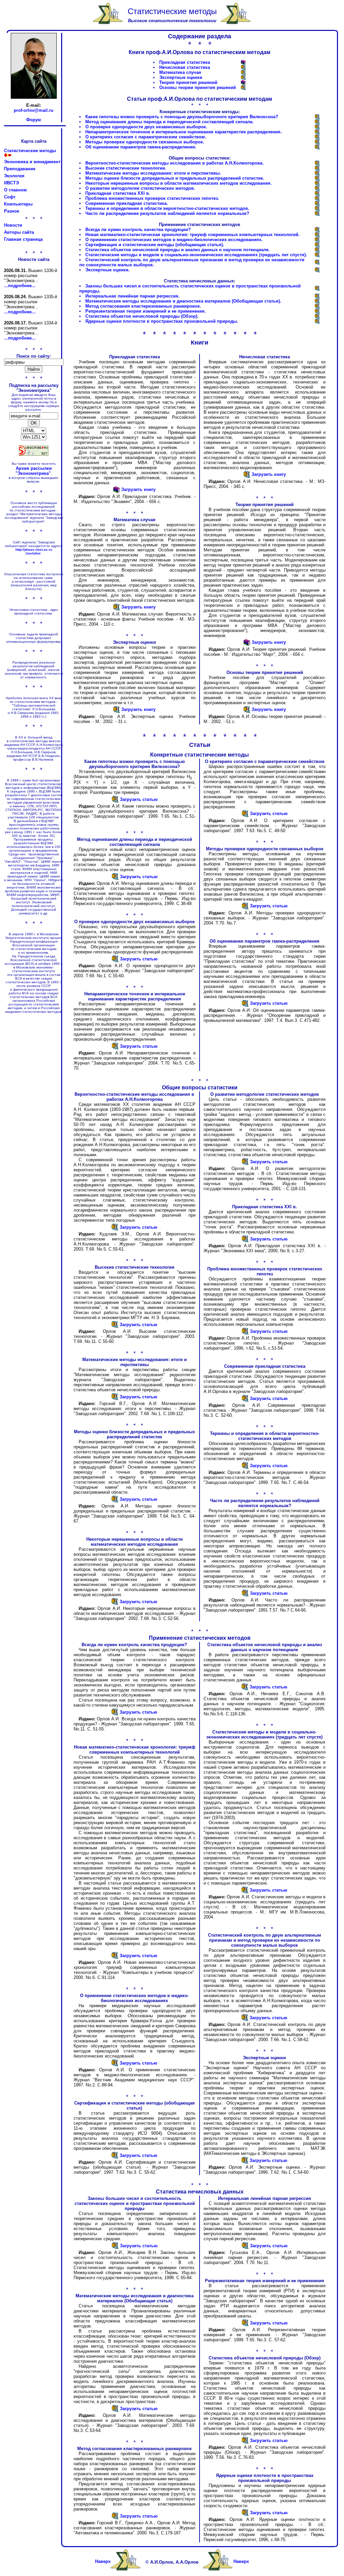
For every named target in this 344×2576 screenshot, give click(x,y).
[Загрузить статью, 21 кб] (317, 117)
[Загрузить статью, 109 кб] (317, 302)
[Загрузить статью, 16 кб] (115, 1603)
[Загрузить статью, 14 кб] (317, 199)
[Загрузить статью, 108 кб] (115, 2410)
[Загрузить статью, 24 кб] (317, 169)
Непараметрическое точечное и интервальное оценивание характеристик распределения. (184, 132)
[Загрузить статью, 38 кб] (317, 132)
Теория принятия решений (188, 82)
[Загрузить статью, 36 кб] (115, 1229)
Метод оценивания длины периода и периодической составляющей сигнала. (169, 122)
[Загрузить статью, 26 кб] (317, 122)
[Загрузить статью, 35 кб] (317, 164)
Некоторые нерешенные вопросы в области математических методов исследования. (179, 183)
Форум (34, 120)
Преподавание (20, 169)
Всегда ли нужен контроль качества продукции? (138, 230)
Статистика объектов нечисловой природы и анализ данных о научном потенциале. (178, 250)
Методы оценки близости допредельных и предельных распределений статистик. (175, 178)
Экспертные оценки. (107, 270)
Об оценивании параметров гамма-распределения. (141, 147)
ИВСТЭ (11, 183)
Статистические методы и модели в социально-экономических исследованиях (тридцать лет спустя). (196, 255)
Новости (13, 225)
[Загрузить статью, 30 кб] (317, 245)
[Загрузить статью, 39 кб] (115, 1048)
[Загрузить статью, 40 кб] (317, 317)
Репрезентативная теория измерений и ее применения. (146, 311)
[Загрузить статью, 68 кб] (115, 1957)
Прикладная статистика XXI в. (118, 193)
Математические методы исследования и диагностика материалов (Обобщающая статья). (183, 301)
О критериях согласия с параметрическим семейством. (146, 137)
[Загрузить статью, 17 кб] (317, 179)
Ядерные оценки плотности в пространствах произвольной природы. (162, 321)
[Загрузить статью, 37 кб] (317, 209)
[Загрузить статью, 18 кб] (317, 174)
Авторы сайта (19, 232)
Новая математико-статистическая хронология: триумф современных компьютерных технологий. (192, 235)
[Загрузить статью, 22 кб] (245, 2324)
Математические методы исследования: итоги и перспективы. (153, 173)
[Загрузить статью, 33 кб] (317, 204)
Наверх (103, 2561)
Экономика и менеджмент (32, 162)
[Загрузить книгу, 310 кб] (243, 73)
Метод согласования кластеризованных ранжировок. (143, 306)
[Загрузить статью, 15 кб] (317, 184)
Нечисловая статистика (185, 67)
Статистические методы (30, 151)
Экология (14, 176)
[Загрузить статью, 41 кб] (317, 127)
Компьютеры (18, 204)
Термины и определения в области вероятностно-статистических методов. (167, 208)
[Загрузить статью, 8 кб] (317, 138)
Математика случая (180, 72)
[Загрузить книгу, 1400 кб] (243, 83)
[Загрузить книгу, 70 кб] (243, 78)
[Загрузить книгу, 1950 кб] (243, 63)
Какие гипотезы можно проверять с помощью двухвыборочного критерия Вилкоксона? (182, 117)
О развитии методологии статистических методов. (140, 188)
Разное (12, 211)
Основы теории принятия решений (198, 87)
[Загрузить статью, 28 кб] (317, 148)
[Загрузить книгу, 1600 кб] (243, 68)
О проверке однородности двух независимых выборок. (146, 127)
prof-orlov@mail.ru (34, 110)
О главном (15, 190)
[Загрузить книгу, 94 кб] (243, 88)
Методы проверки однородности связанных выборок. (145, 142)
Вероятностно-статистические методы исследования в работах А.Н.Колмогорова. (175, 163)
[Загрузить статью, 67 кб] (317, 235)
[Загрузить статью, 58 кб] (317, 297)
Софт (10, 197)
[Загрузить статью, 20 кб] (317, 214)
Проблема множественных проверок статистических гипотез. (152, 198)
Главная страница (23, 239)
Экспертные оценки (181, 77)
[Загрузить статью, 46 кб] (317, 143)
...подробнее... (20, 286)
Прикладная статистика (185, 62)
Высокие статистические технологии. (126, 168)
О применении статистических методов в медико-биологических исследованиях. (174, 240)
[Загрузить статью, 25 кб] (317, 289)
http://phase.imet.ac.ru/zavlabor (34, 551)
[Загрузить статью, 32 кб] (317, 240)
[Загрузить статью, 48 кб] (317, 194)
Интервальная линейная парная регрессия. (133, 296)
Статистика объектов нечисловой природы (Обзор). (142, 316)
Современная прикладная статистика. (127, 203)
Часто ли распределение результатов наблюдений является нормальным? (167, 213)
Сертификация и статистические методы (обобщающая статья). (155, 245)
